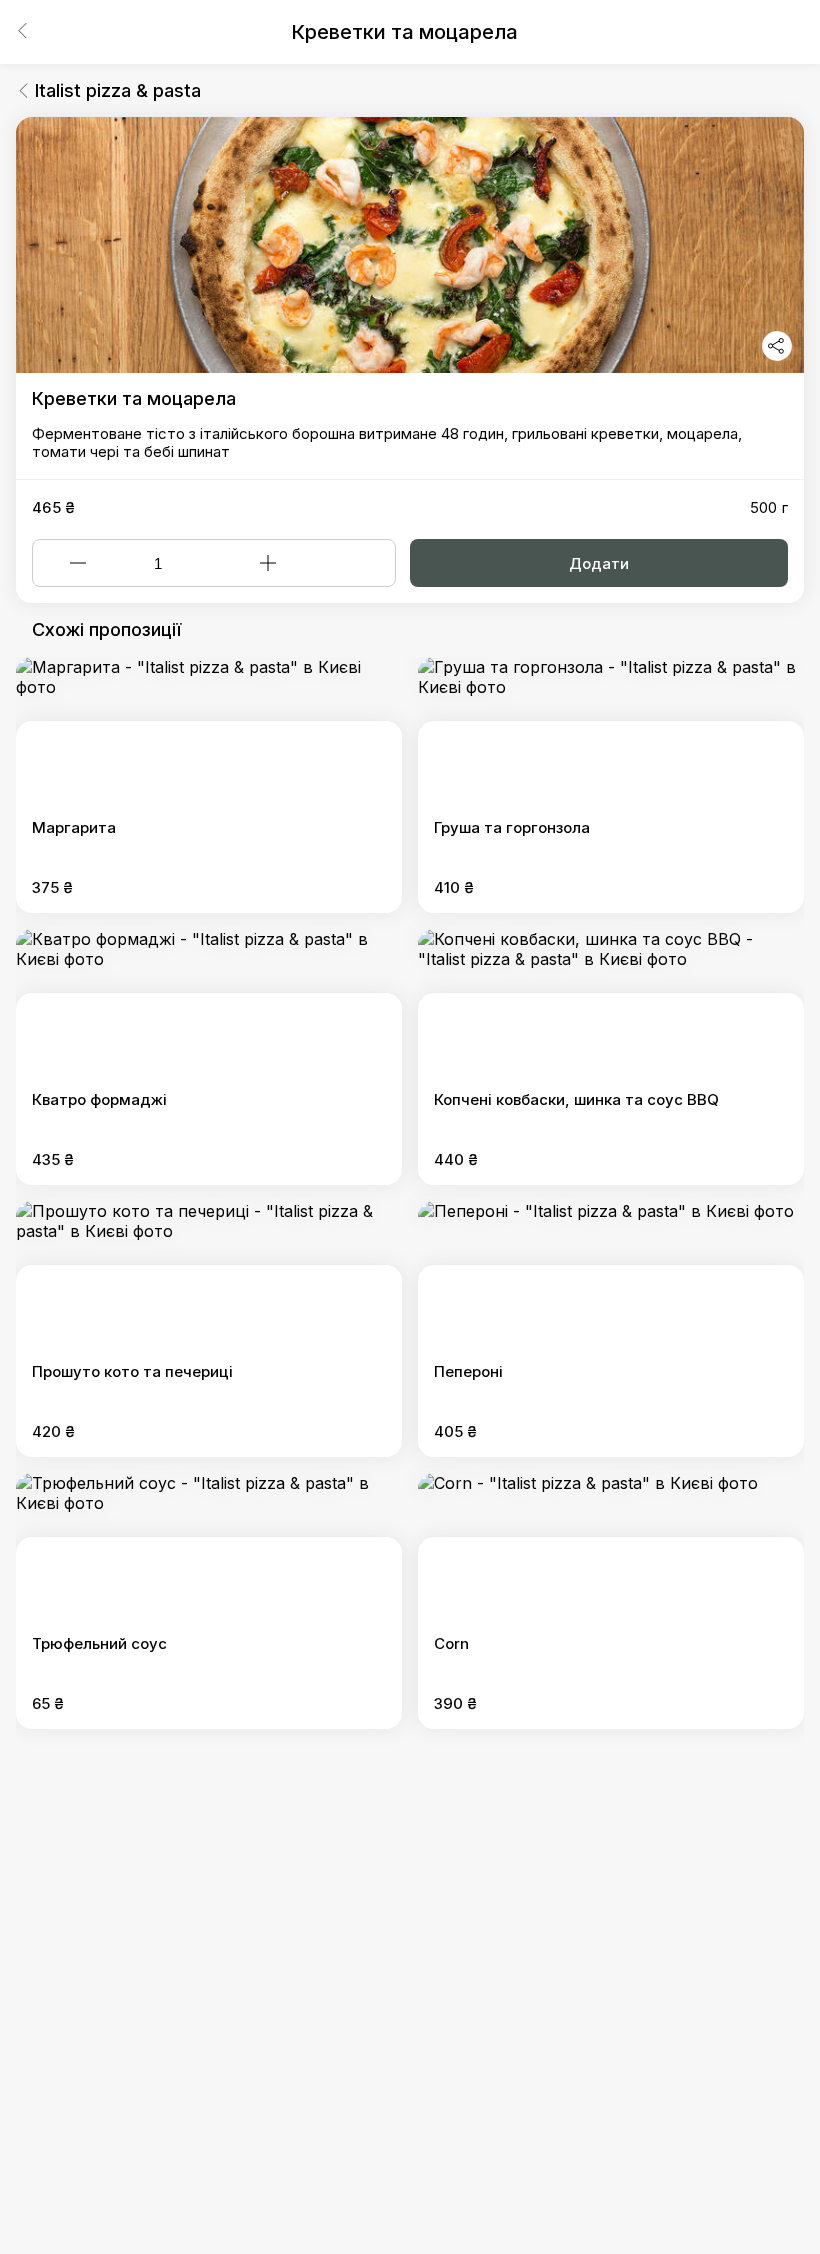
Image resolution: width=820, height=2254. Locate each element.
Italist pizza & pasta (118, 90)
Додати (599, 563)
